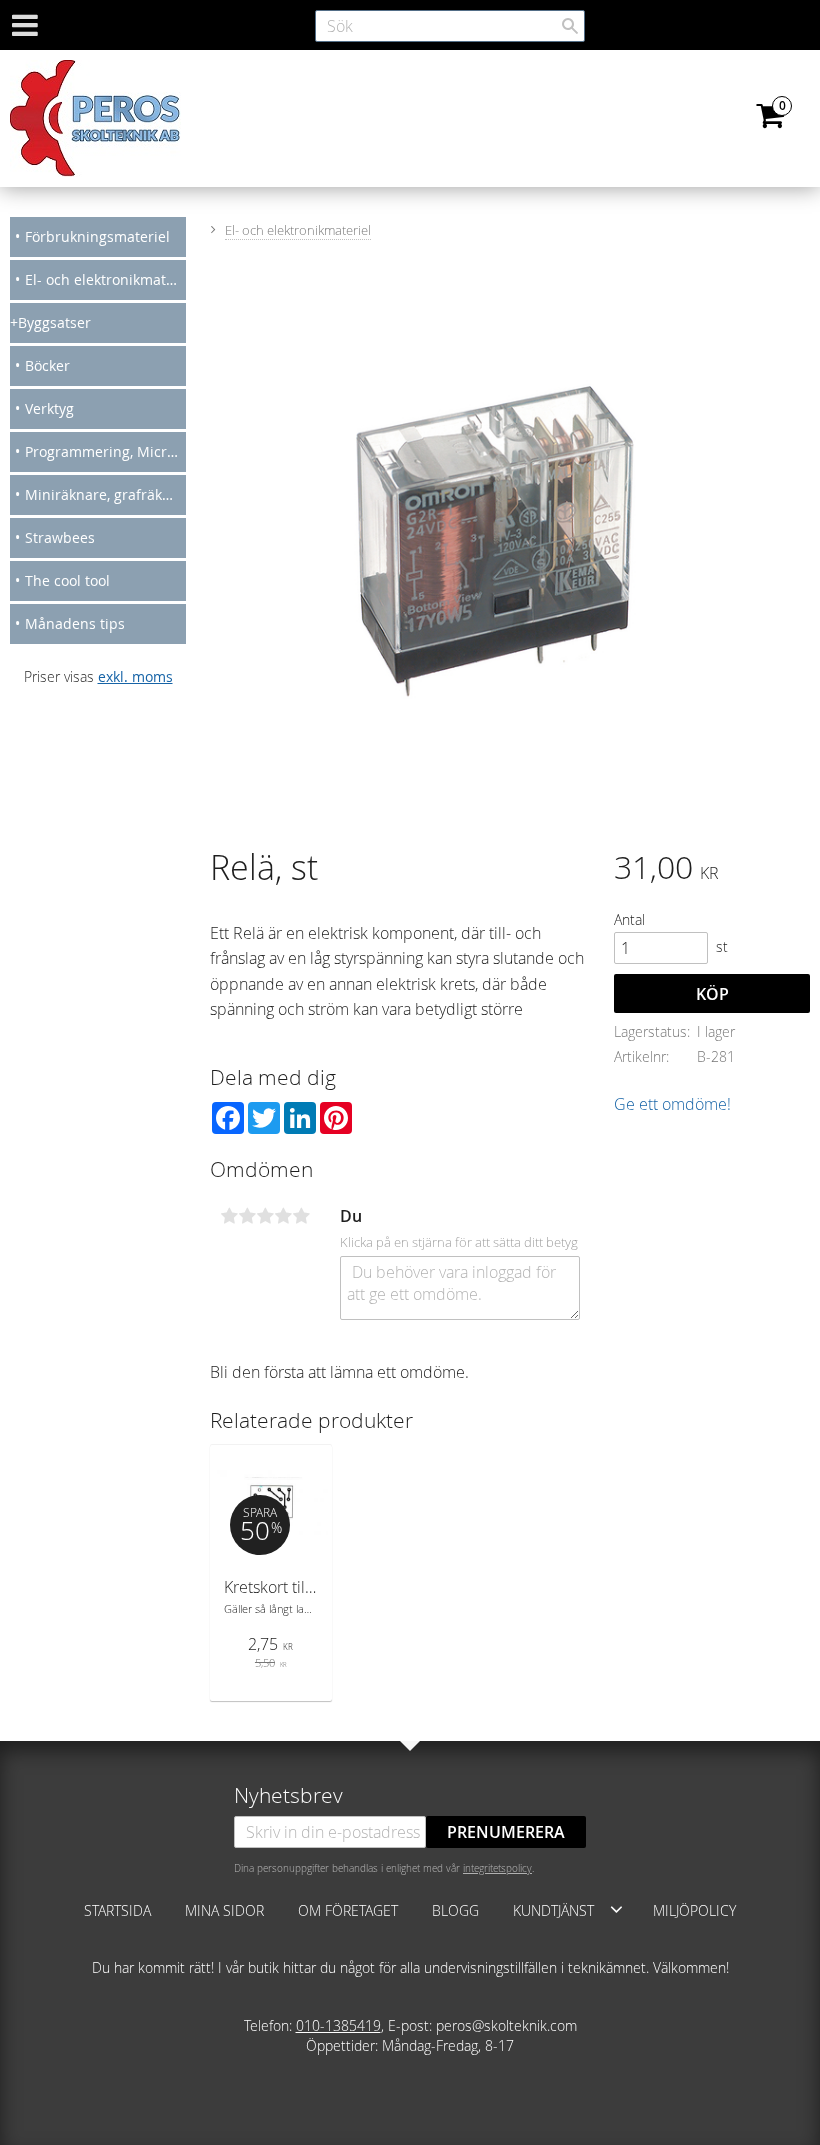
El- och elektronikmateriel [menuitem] (105, 279)
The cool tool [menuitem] (67, 580)
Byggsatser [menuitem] (54, 322)
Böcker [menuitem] (47, 365)
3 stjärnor (265, 1216)
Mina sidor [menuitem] (224, 1910)
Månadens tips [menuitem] (75, 623)
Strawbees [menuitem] (60, 537)
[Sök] (570, 26)
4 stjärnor (283, 1216)
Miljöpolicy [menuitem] (694, 1910)
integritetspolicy (497, 1868)
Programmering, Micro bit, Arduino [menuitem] (105, 451)
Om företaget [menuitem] (348, 1910)
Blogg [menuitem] (455, 1910)
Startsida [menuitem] (117, 1910)
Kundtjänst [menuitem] (553, 1910)
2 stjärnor (247, 1216)
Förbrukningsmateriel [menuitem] (97, 236)
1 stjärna (229, 1216)
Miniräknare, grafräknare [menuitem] (105, 494)
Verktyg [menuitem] (49, 408)
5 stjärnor (301, 1216)
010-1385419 (338, 2025)
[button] (616, 1909)
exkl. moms (135, 676)
